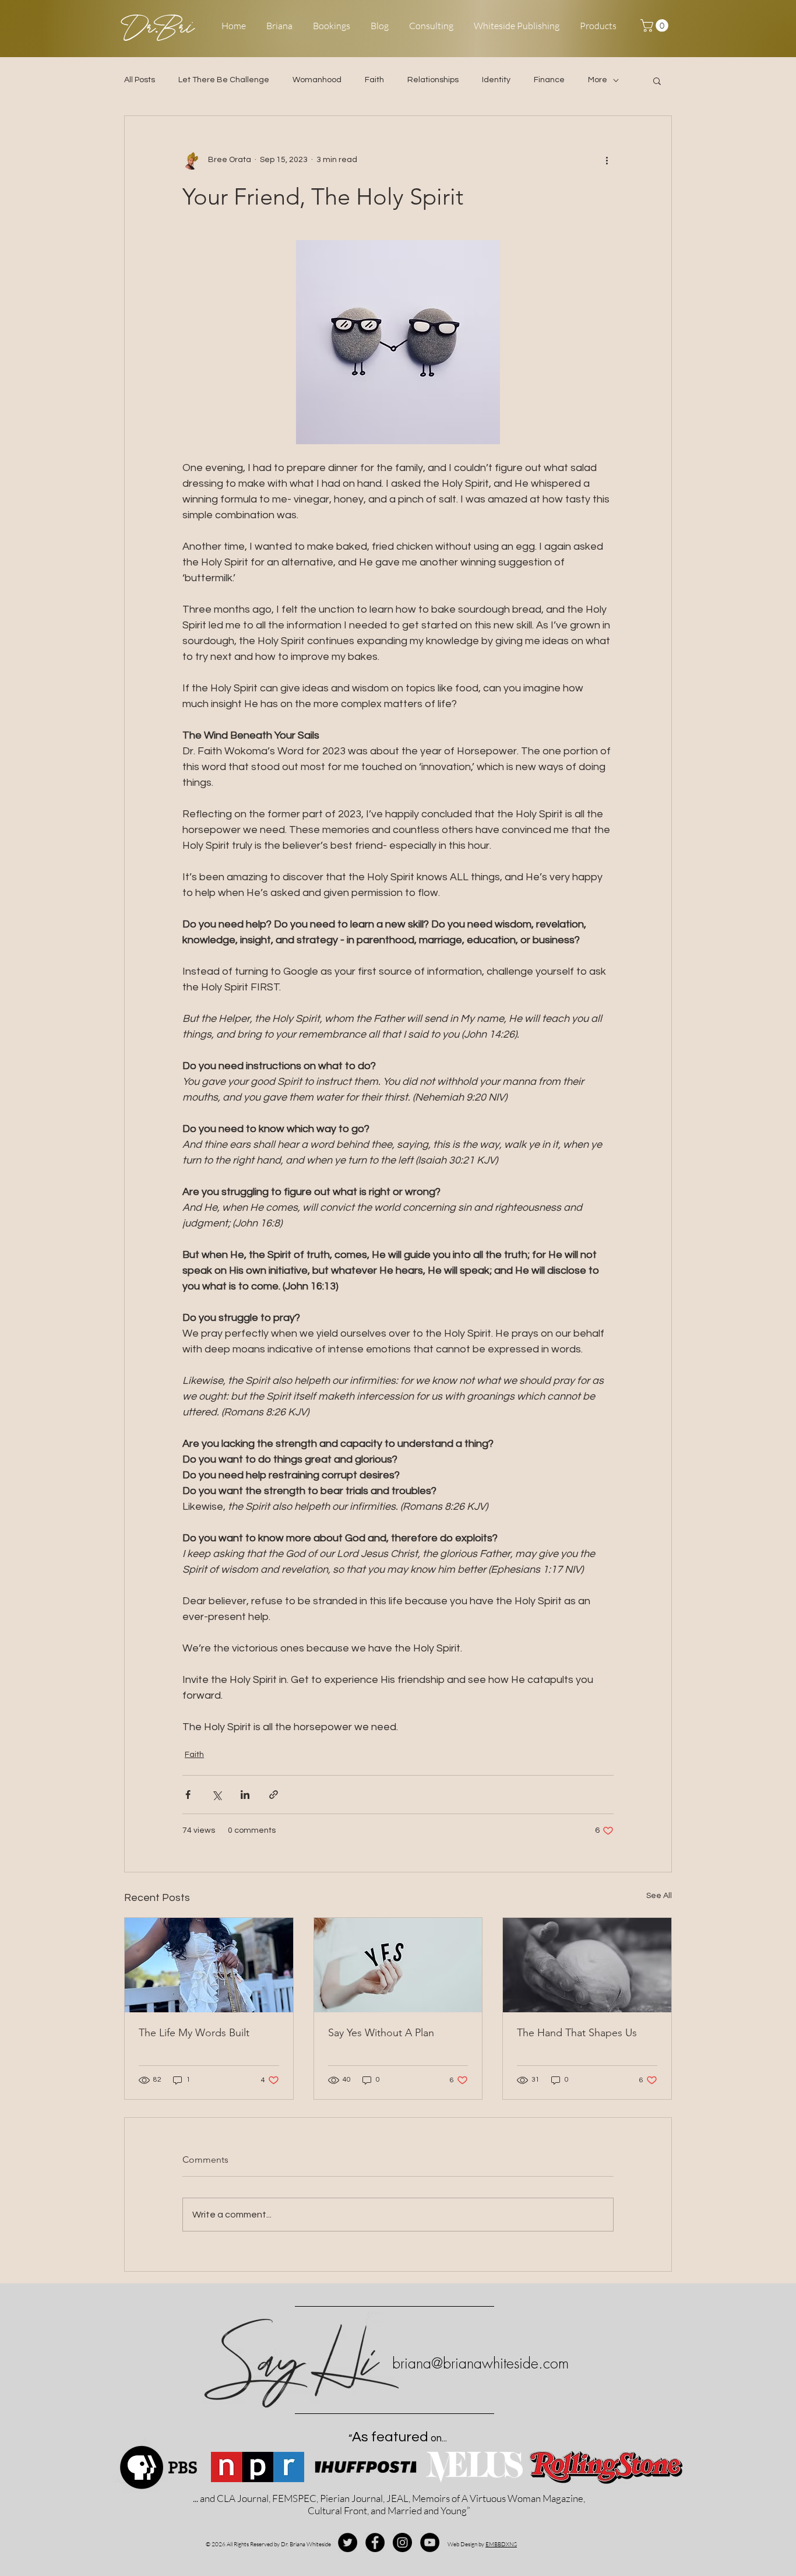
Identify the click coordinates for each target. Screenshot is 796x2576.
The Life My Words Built (194, 2033)
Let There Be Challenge (224, 80)
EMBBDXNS (501, 2544)
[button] (656, 26)
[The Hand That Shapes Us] (587, 1965)
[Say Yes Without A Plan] (398, 1965)
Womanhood (317, 80)
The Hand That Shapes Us (577, 2033)
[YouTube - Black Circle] (430, 2542)
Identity (496, 80)
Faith (374, 80)
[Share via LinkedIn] (245, 1795)
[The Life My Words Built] (209, 1965)
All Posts (140, 80)
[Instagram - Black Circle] (402, 2542)
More (598, 80)
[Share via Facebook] (188, 1795)
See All (659, 1896)
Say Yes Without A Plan (381, 2033)
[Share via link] (274, 1795)
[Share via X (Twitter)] (216, 1795)
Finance (549, 80)
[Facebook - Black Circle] (375, 2542)
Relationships (433, 80)
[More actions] (607, 160)
